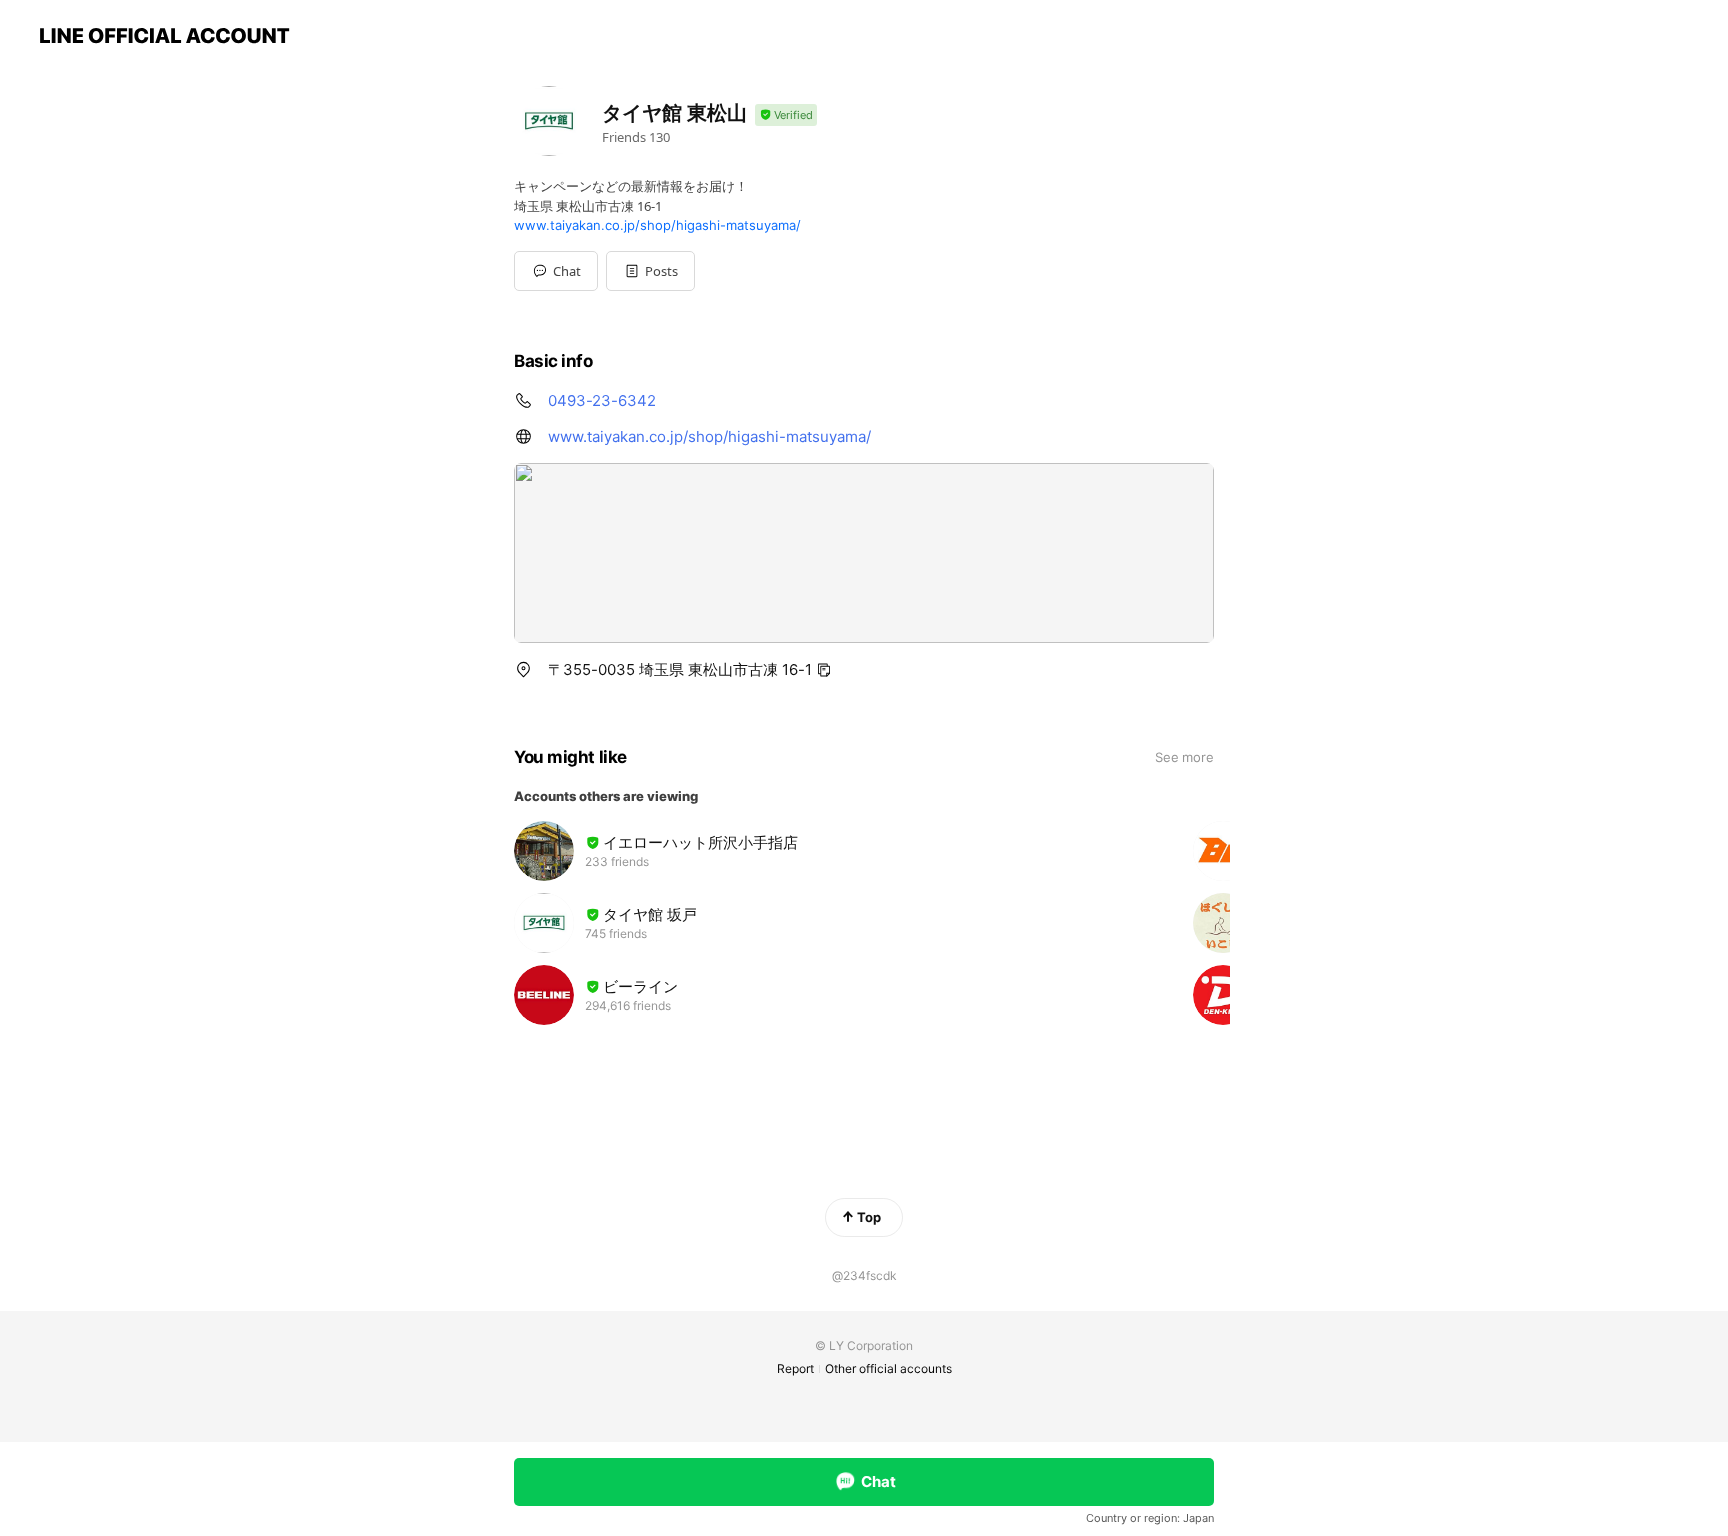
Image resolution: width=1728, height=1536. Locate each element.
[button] (650, 271)
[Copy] (824, 670)
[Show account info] (786, 115)
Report (795, 1368)
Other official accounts (888, 1368)
